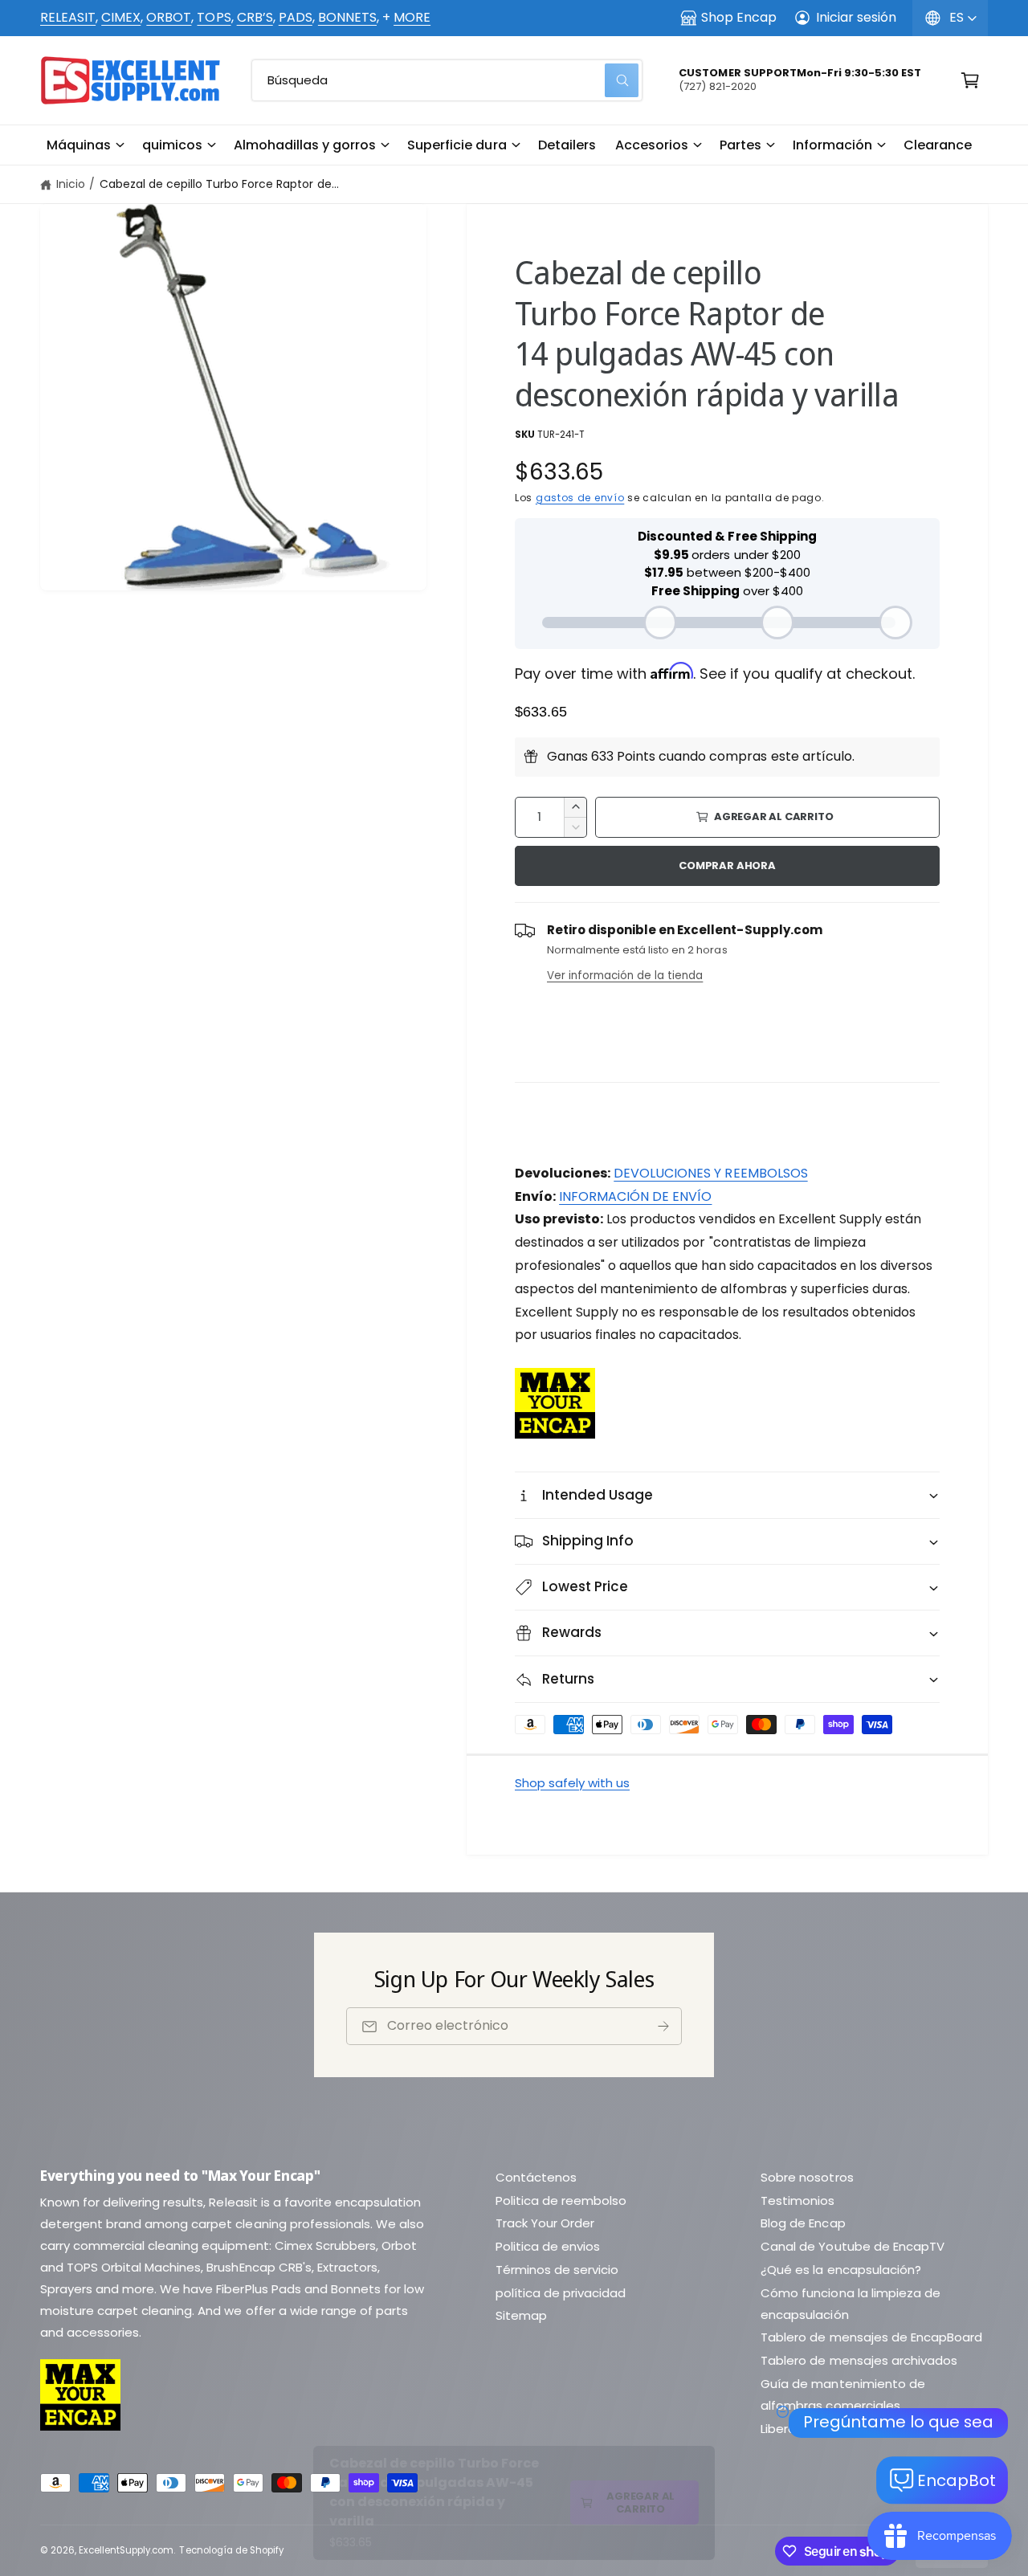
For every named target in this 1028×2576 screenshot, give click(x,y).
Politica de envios (548, 2246)
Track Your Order (545, 2223)
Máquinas (79, 145)
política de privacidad (561, 2293)
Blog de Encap (803, 2223)
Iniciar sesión (856, 17)
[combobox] (447, 80)
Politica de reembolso (561, 2200)
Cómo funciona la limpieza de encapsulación (850, 2304)
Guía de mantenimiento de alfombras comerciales (842, 2394)
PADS (296, 17)
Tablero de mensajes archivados (859, 2360)
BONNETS (347, 17)
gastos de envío (580, 498)
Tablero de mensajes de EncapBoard (871, 2337)
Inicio (71, 184)
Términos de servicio (557, 2270)
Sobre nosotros (807, 2177)
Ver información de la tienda (625, 976)
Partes (740, 145)
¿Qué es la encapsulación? (840, 2270)
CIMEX (121, 17)
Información (832, 145)
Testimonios (798, 2200)
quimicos (172, 145)
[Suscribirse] (663, 2027)
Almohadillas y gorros (305, 145)
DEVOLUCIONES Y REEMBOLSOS (710, 1173)
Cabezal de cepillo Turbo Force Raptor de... (219, 184)
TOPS (214, 17)
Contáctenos (536, 2177)
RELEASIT (68, 17)
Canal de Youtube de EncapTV (852, 2246)
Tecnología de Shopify (231, 2550)
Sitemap (521, 2315)
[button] (85, 145)
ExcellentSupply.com (126, 2550)
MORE (412, 17)
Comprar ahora (727, 865)
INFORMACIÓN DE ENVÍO (635, 1196)
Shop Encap (739, 17)
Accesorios (652, 145)
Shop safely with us (572, 1783)
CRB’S (255, 17)
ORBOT (169, 17)
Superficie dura (457, 145)
